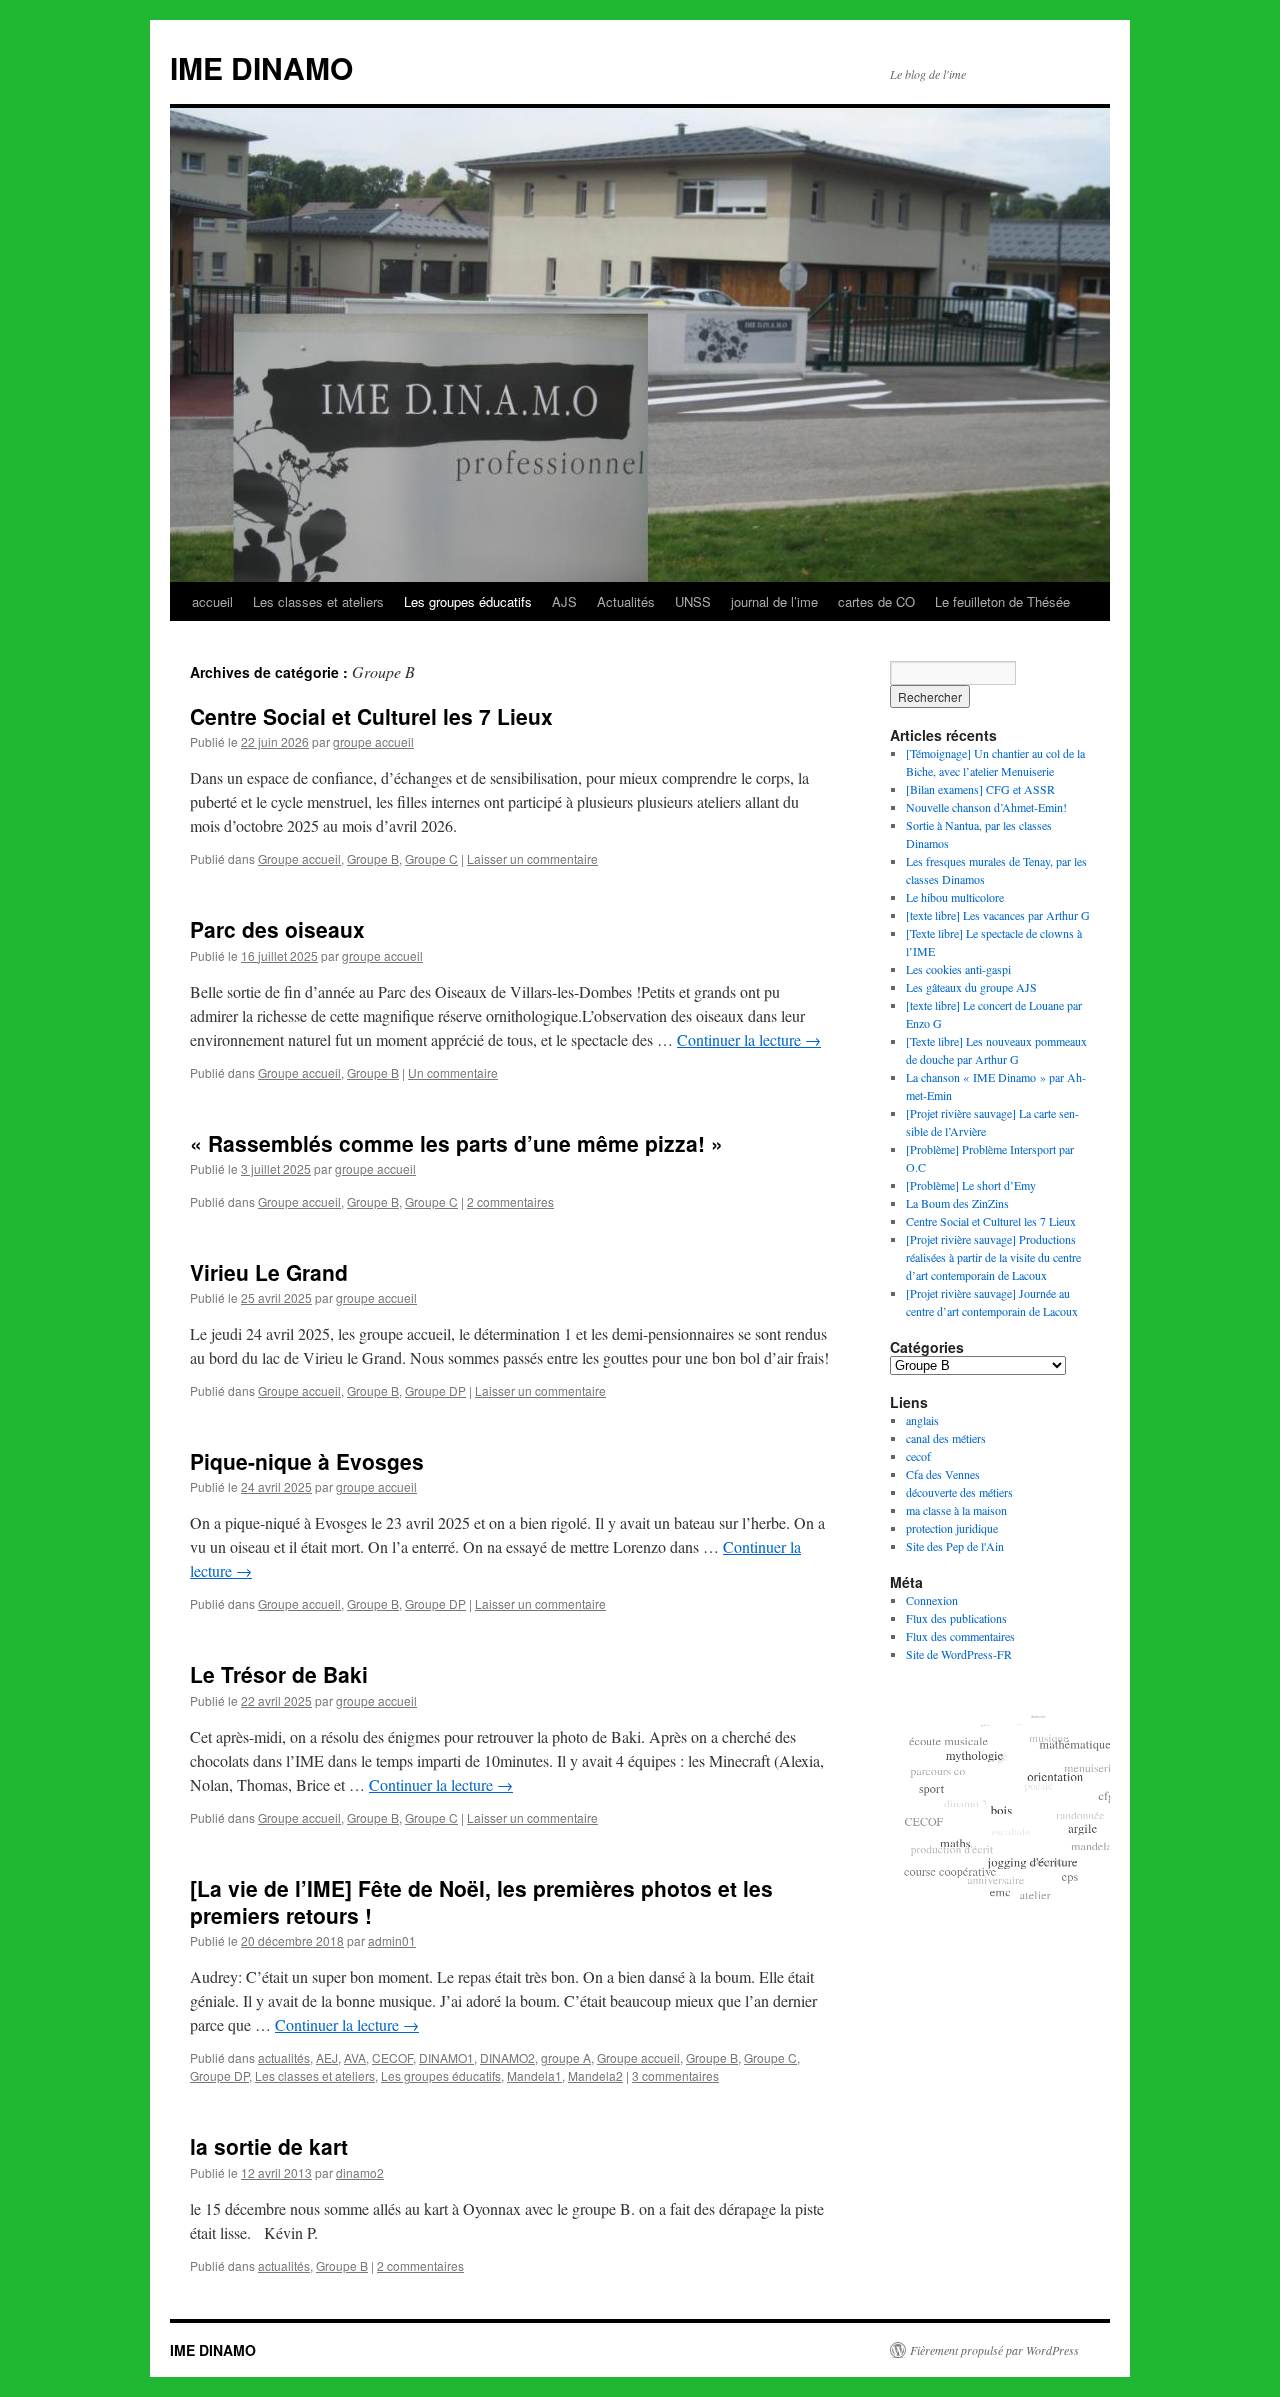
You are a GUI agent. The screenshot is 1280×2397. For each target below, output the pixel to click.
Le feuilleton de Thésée (1002, 601)
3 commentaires (675, 2075)
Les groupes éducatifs (468, 601)
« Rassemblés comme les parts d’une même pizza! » (456, 1143)
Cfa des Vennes (943, 1474)
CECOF (392, 2057)
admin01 (392, 1940)
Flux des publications (956, 1618)
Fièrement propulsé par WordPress (994, 2350)
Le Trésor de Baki (279, 1674)
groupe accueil (373, 741)
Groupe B (373, 858)
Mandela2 (595, 2075)
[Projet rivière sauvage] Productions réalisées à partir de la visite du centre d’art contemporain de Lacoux (993, 1257)
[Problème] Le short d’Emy (971, 1185)
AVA (355, 2057)
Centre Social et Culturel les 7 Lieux (371, 716)
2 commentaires (510, 1201)
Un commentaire (453, 1072)
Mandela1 (534, 2075)
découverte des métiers (959, 1492)
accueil (212, 601)
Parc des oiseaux (277, 929)
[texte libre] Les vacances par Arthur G (998, 915)
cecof (918, 1456)
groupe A (566, 2057)
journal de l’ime (774, 601)
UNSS (693, 601)
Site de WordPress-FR (959, 1654)
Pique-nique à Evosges (307, 1461)
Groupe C (431, 858)
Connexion (932, 1600)
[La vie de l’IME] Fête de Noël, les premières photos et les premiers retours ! (481, 1901)
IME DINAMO (261, 67)
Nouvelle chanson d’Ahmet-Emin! (986, 807)
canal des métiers (946, 1438)
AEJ (327, 2057)
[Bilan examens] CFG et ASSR (980, 789)
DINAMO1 (446, 2057)
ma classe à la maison (956, 1510)
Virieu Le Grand (269, 1272)
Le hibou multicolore (955, 897)
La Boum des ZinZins (957, 1203)
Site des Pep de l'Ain (955, 1546)
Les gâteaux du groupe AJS (971, 987)
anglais (922, 1420)
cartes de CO (876, 601)
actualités (284, 2057)
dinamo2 (360, 2172)
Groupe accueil (299, 858)
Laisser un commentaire (532, 858)
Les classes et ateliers (318, 601)
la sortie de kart (269, 2146)
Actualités (626, 601)
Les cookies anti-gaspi (958, 969)
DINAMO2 (507, 2057)
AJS (564, 601)
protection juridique (952, 1528)
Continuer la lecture (749, 1039)
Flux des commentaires (960, 1636)
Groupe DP (435, 1390)
